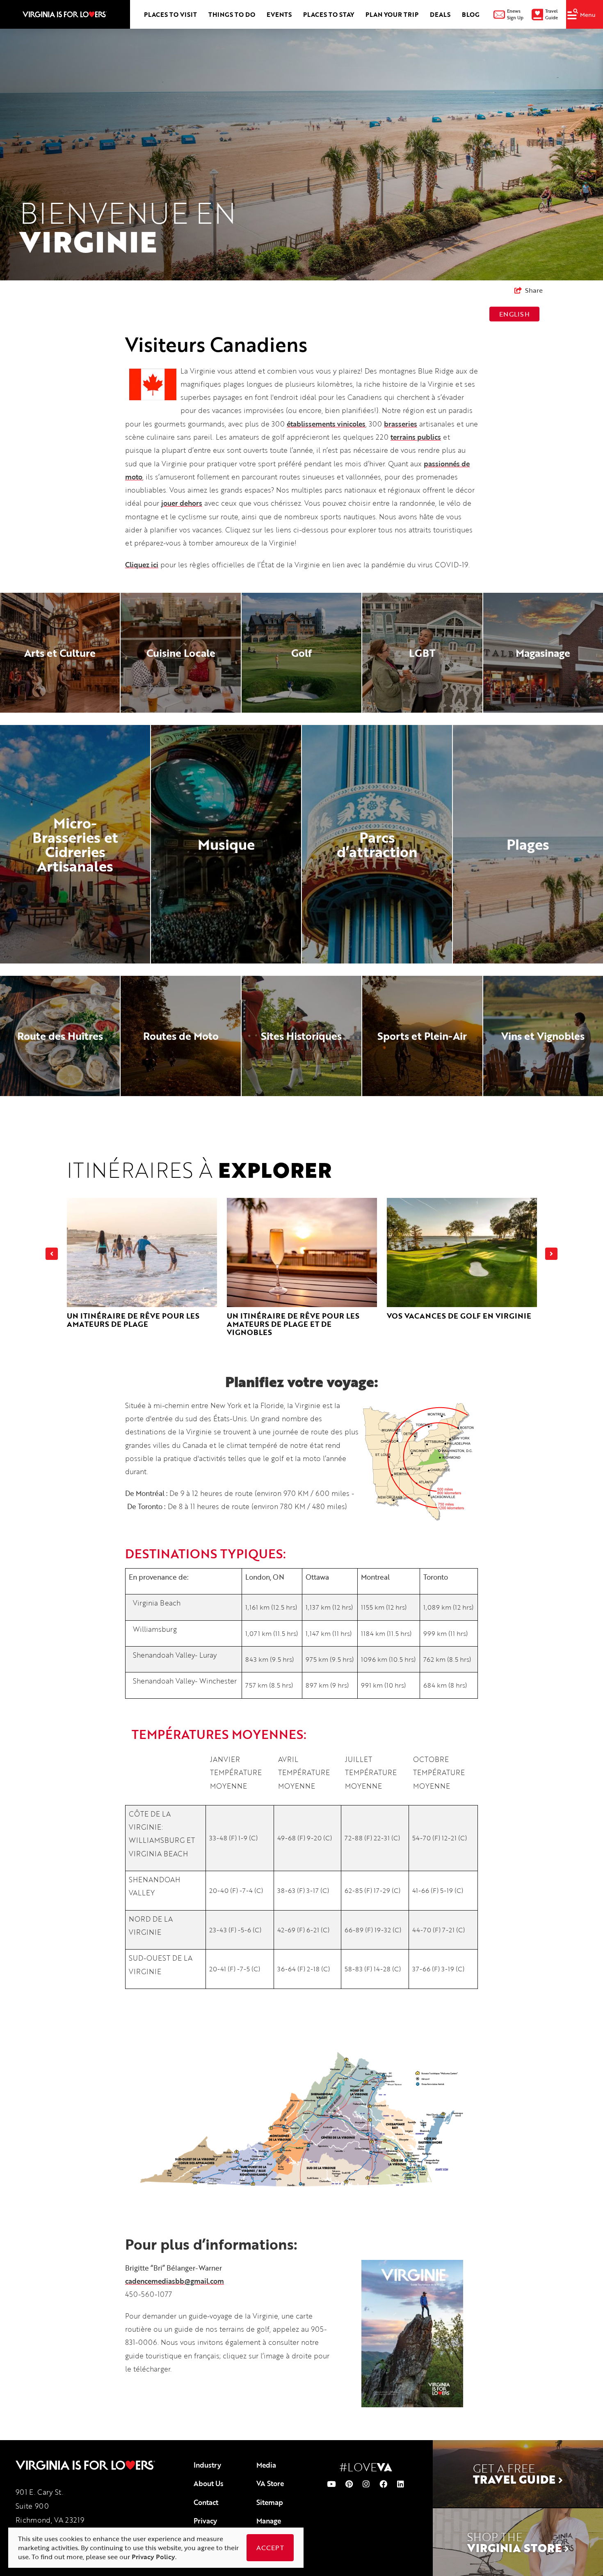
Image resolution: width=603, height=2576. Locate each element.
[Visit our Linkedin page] (401, 2484)
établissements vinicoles (326, 424)
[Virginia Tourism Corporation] (65, 14)
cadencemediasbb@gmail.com (175, 2281)
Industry (207, 2465)
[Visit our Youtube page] (331, 2484)
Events (279, 14)
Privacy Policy (205, 2526)
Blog (471, 14)
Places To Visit (170, 14)
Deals (440, 14)
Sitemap (270, 2502)
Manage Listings (269, 2526)
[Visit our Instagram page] (366, 2484)
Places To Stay (329, 14)
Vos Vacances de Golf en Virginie (459, 1316)
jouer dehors (182, 503)
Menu (588, 15)
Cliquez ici (142, 565)
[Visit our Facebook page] (383, 2484)
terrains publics (416, 437)
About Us (209, 2483)
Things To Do (232, 14)
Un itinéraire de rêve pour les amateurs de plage (133, 1320)
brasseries (401, 424)
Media (266, 2465)
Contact (206, 2502)
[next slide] (551, 1254)
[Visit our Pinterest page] (349, 2484)
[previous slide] (52, 1254)
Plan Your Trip (392, 14)
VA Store (270, 2483)
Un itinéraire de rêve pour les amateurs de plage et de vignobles (293, 1324)
